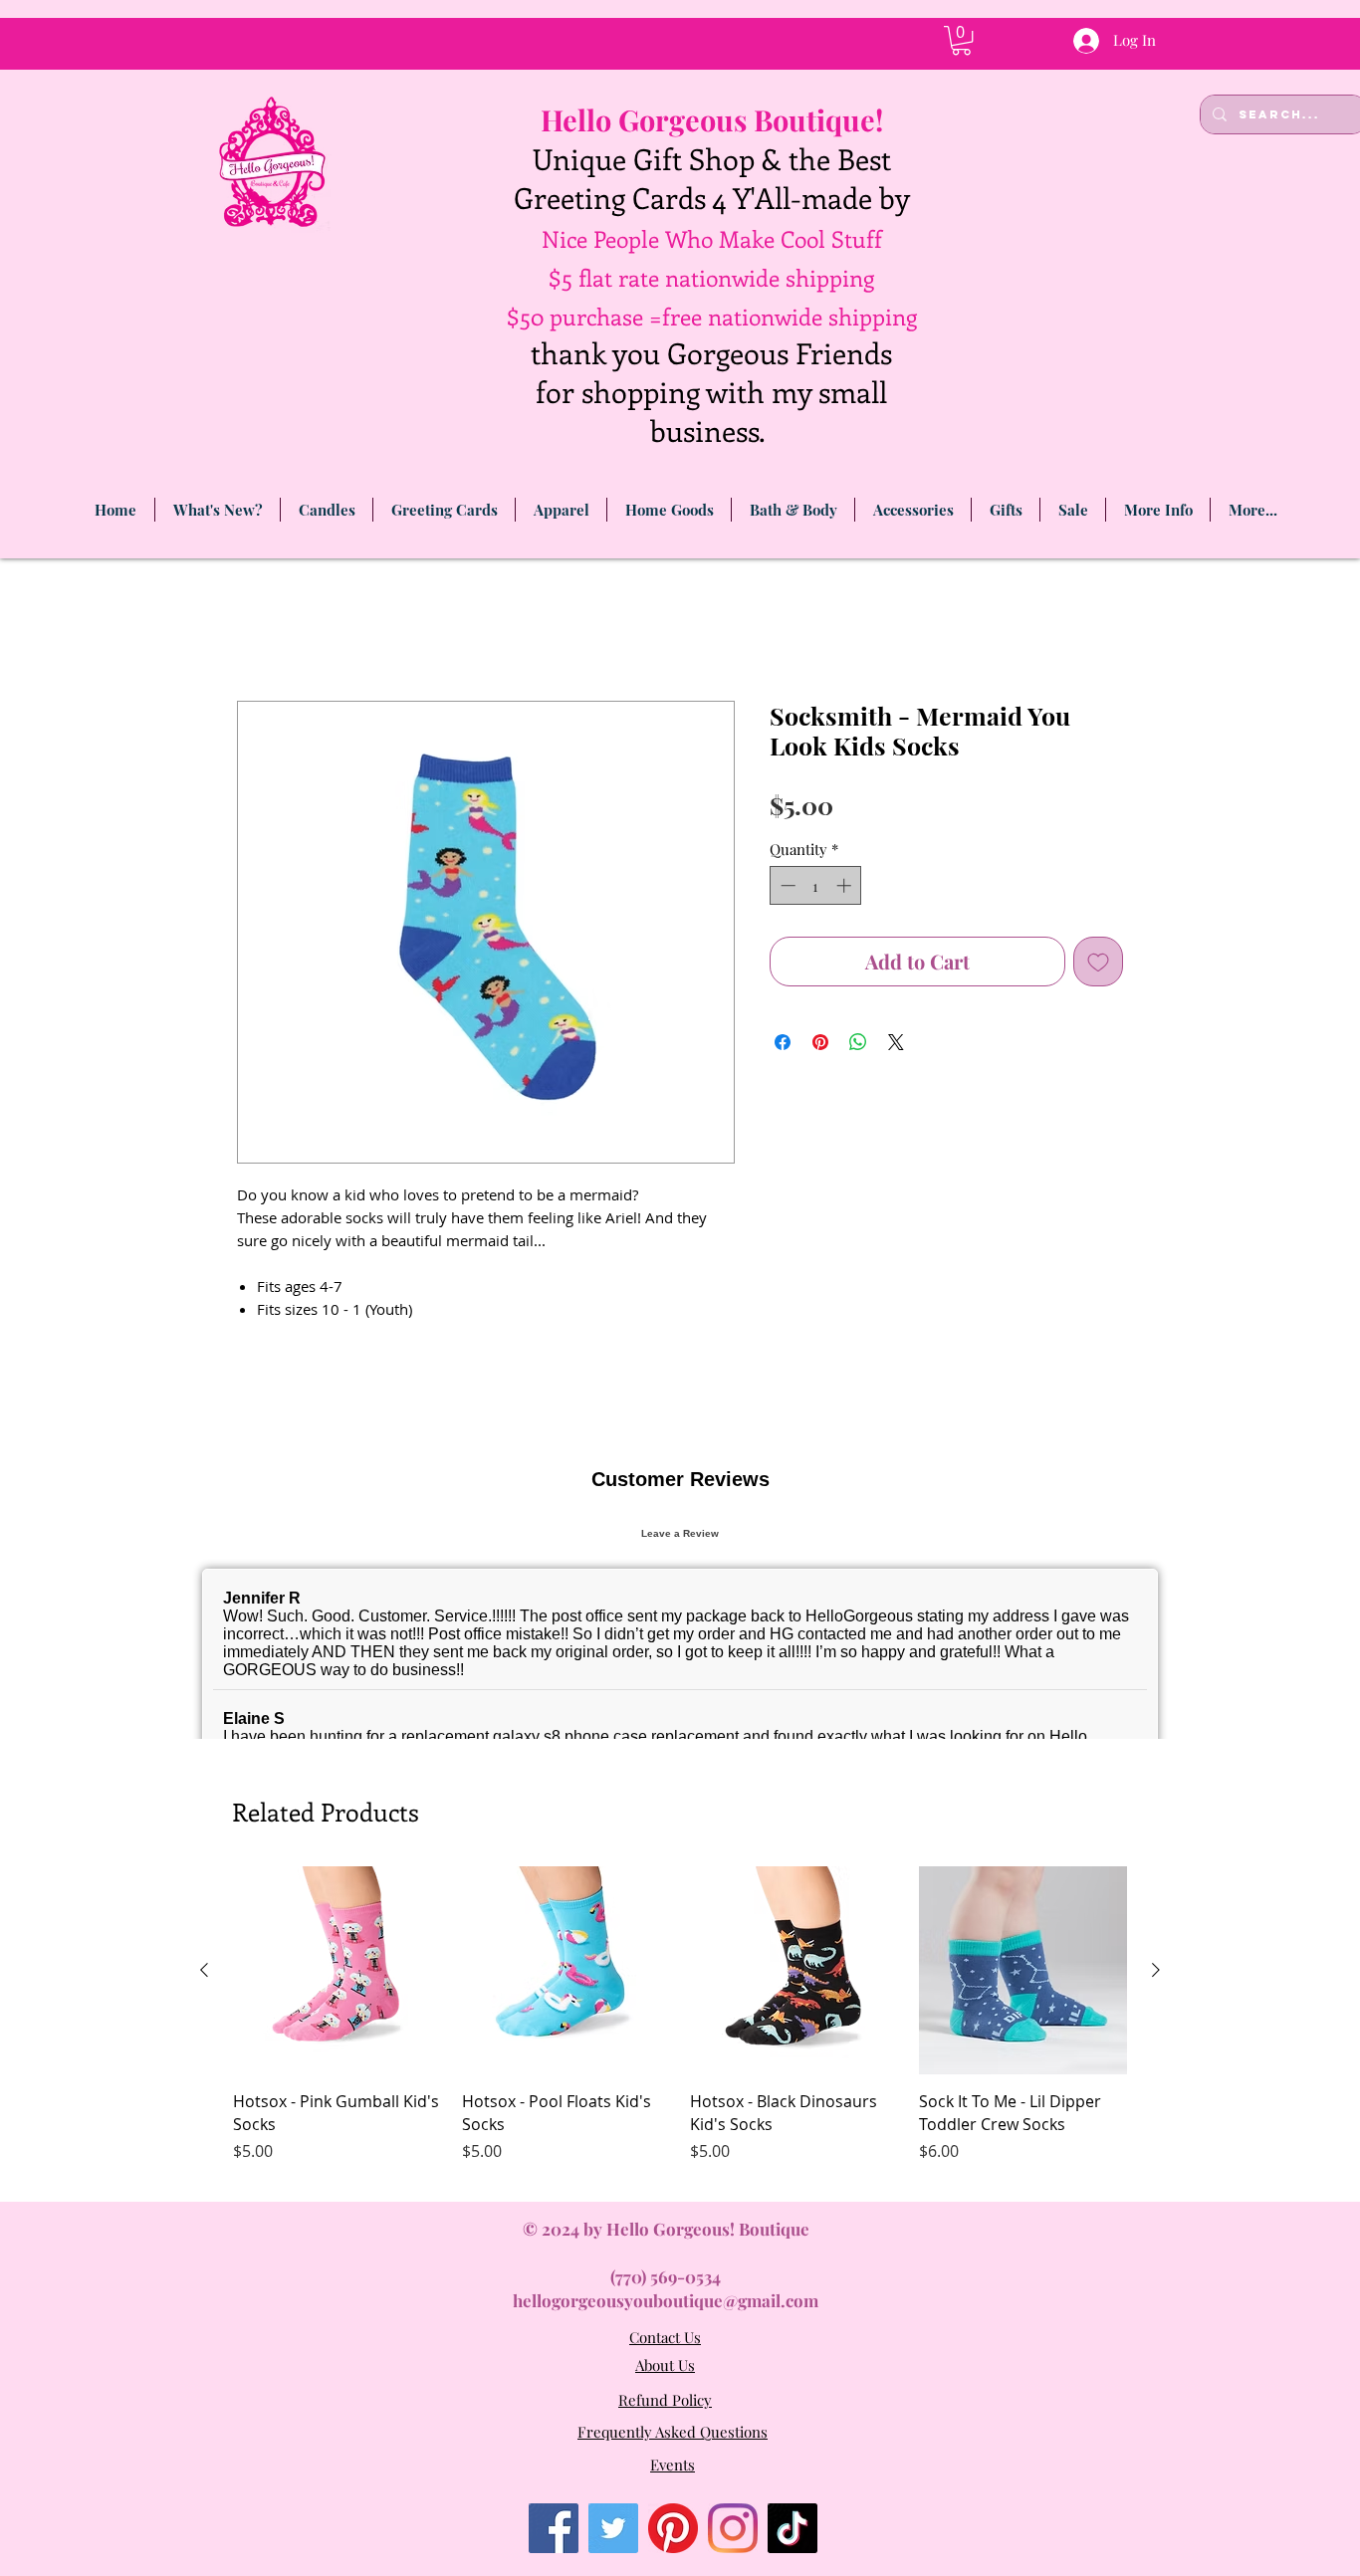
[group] (680, 2330)
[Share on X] (896, 1045)
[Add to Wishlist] (1098, 965)
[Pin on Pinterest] (820, 1045)
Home (260, 632)
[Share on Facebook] (783, 1045)
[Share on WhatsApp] (858, 1045)
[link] (961, 40)
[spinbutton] (816, 888)
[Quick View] (338, 2274)
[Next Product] (1156, 2273)
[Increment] (846, 888)
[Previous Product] (204, 2273)
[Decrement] (786, 888)
